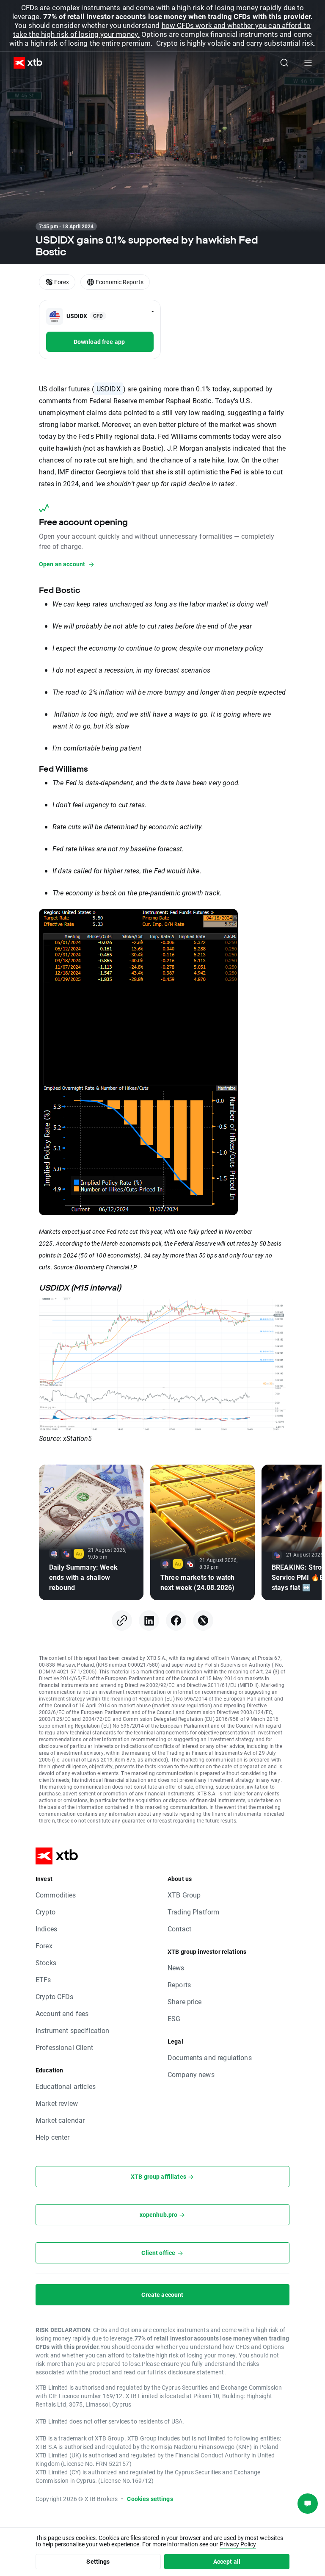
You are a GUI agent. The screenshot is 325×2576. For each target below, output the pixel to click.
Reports (179, 1985)
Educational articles (66, 2086)
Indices (46, 1929)
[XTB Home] (25, 63)
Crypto (45, 1912)
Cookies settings (150, 2499)
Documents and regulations (210, 2057)
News (176, 1968)
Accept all (227, 2561)
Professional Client (64, 2047)
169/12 (113, 2396)
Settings (98, 2561)
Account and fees (62, 2013)
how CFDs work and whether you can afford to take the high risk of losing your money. (162, 30)
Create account (162, 2295)
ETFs (43, 1979)
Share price (185, 2001)
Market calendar (60, 2120)
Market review (57, 2103)
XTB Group (184, 1895)
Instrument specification (73, 2030)
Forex (44, 1946)
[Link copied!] (122, 1620)
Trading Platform (193, 1912)
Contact (179, 1929)
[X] (203, 1620)
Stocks (46, 1962)
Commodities (56, 1895)
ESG (174, 2018)
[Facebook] (176, 1620)
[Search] (284, 63)
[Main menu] (308, 63)
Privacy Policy (238, 2544)
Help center (53, 2137)
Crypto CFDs (55, 1996)
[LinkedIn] (149, 1620)
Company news (191, 2074)
